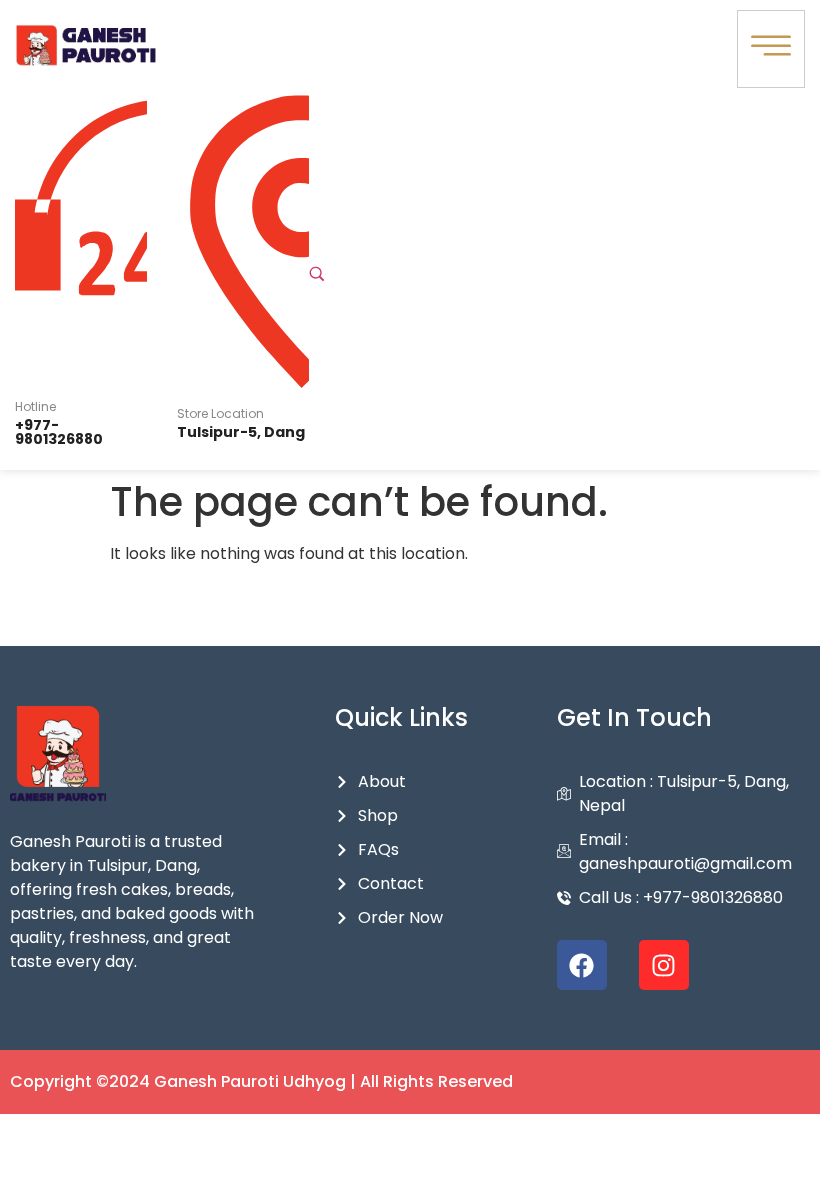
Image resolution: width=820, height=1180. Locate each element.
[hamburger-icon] (771, 49)
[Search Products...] (317, 274)
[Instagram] (664, 965)
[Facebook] (582, 965)
